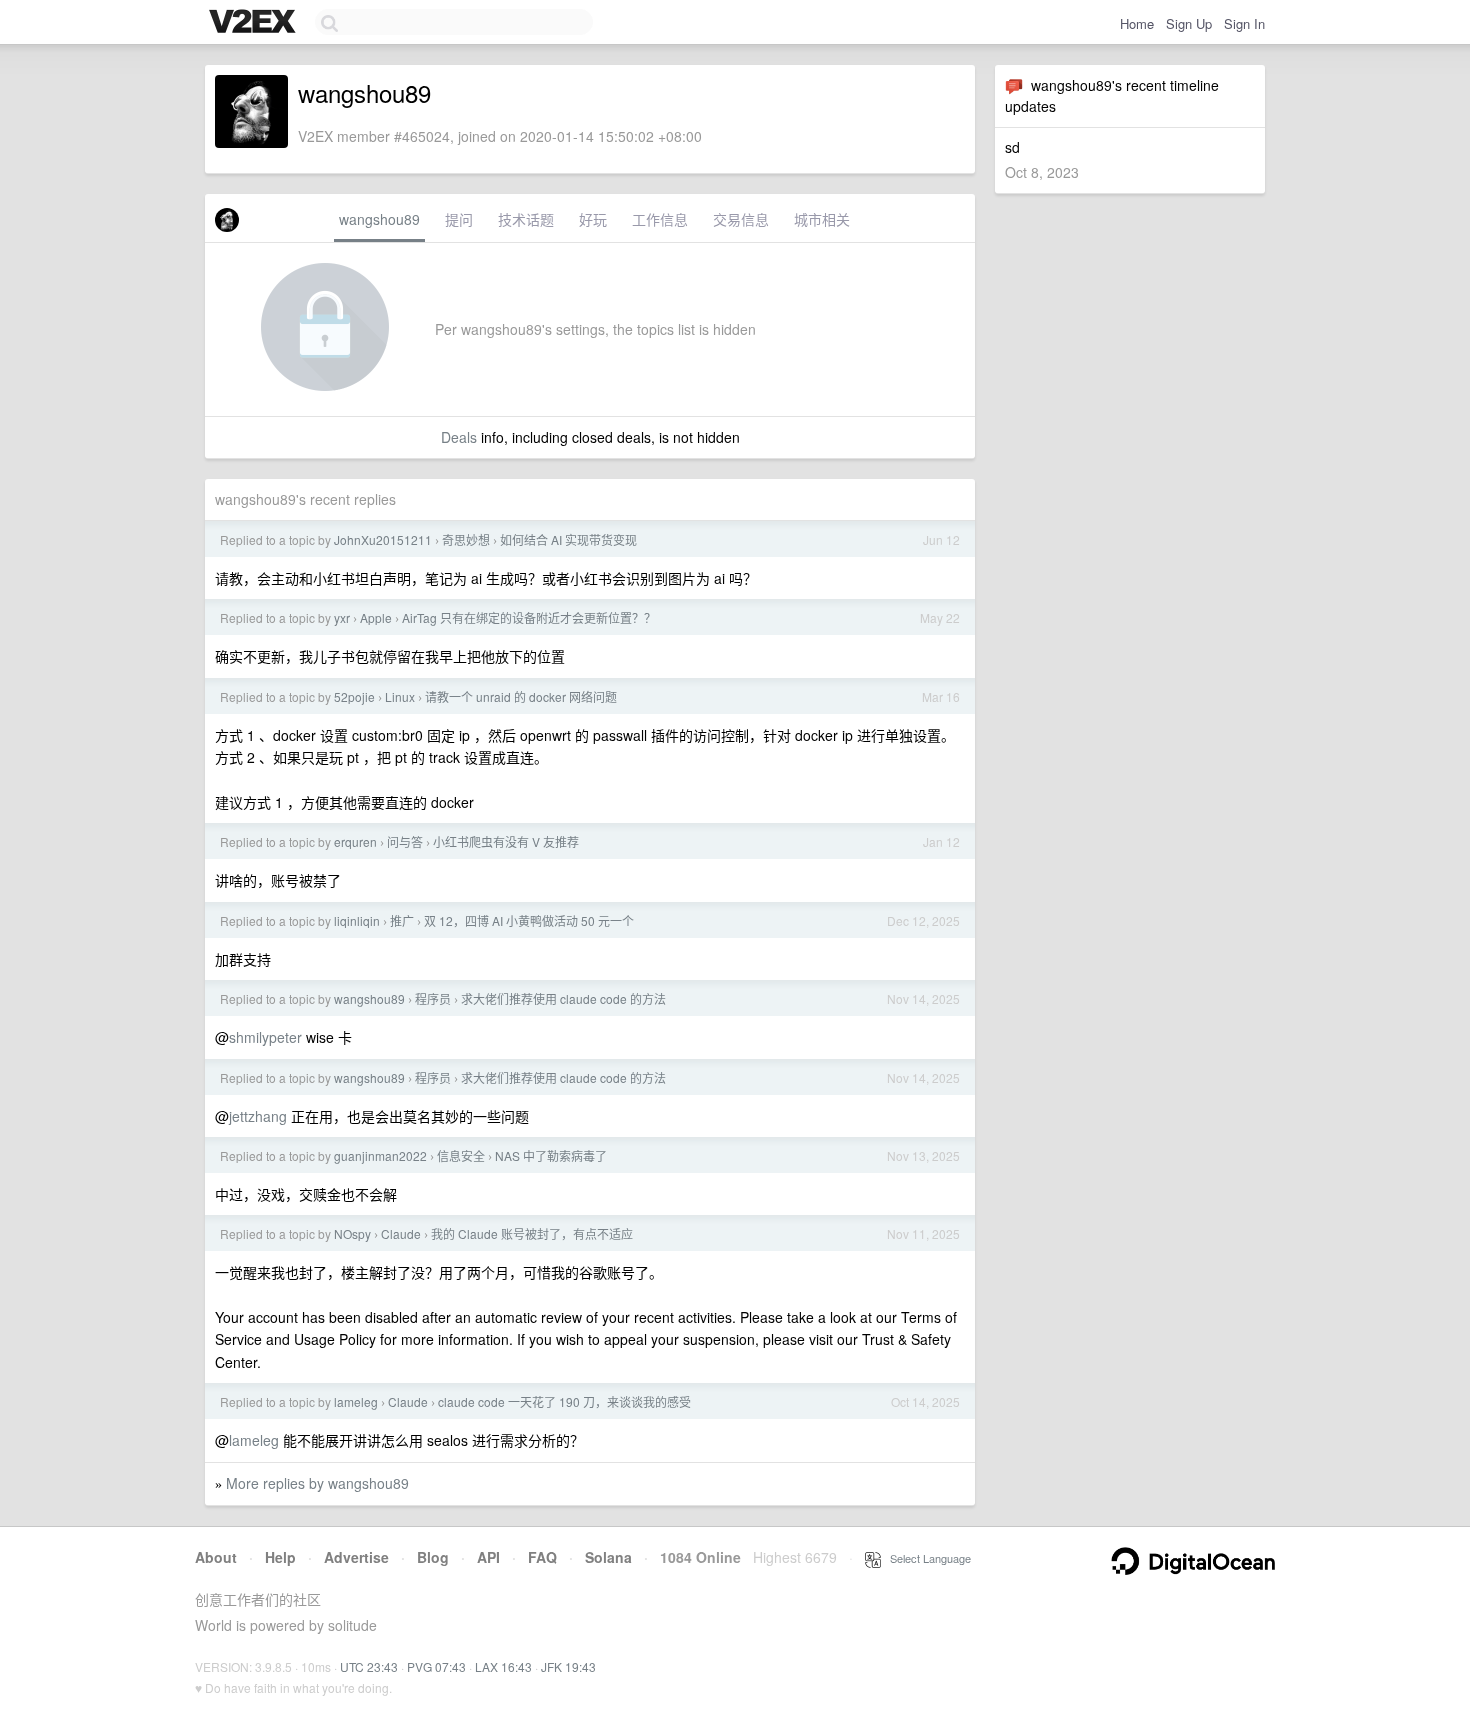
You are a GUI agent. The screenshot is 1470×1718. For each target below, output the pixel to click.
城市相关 (822, 219)
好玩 (593, 219)
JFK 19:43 (568, 1666)
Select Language (926, 1558)
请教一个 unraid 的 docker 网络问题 (521, 696)
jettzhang (258, 1116)
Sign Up (1189, 23)
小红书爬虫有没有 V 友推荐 (506, 841)
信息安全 (461, 1155)
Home (1137, 23)
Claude (401, 1233)
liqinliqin (357, 920)
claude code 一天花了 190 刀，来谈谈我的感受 (564, 1401)
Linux (400, 696)
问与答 (405, 841)
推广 (402, 920)
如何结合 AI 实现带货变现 (568, 539)
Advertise (356, 1557)
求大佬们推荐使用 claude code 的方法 (563, 998)
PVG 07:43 (436, 1666)
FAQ (542, 1557)
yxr (342, 617)
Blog (433, 1557)
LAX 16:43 (503, 1666)
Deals (459, 437)
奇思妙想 (466, 539)
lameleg (356, 1401)
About (216, 1557)
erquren (355, 841)
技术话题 (526, 219)
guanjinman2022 (380, 1155)
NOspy (352, 1233)
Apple (376, 617)
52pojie (354, 696)
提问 (459, 219)
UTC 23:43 (369, 1666)
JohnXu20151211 (383, 539)
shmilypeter (265, 1037)
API (488, 1557)
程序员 (433, 998)
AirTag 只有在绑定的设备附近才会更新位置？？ (529, 617)
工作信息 (660, 219)
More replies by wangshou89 (317, 1483)
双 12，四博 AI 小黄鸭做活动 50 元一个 (529, 920)
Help (280, 1557)
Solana (608, 1557)
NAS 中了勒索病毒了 (551, 1155)
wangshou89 (379, 219)
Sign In (1244, 23)
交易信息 (741, 219)
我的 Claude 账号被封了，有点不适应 (532, 1233)
